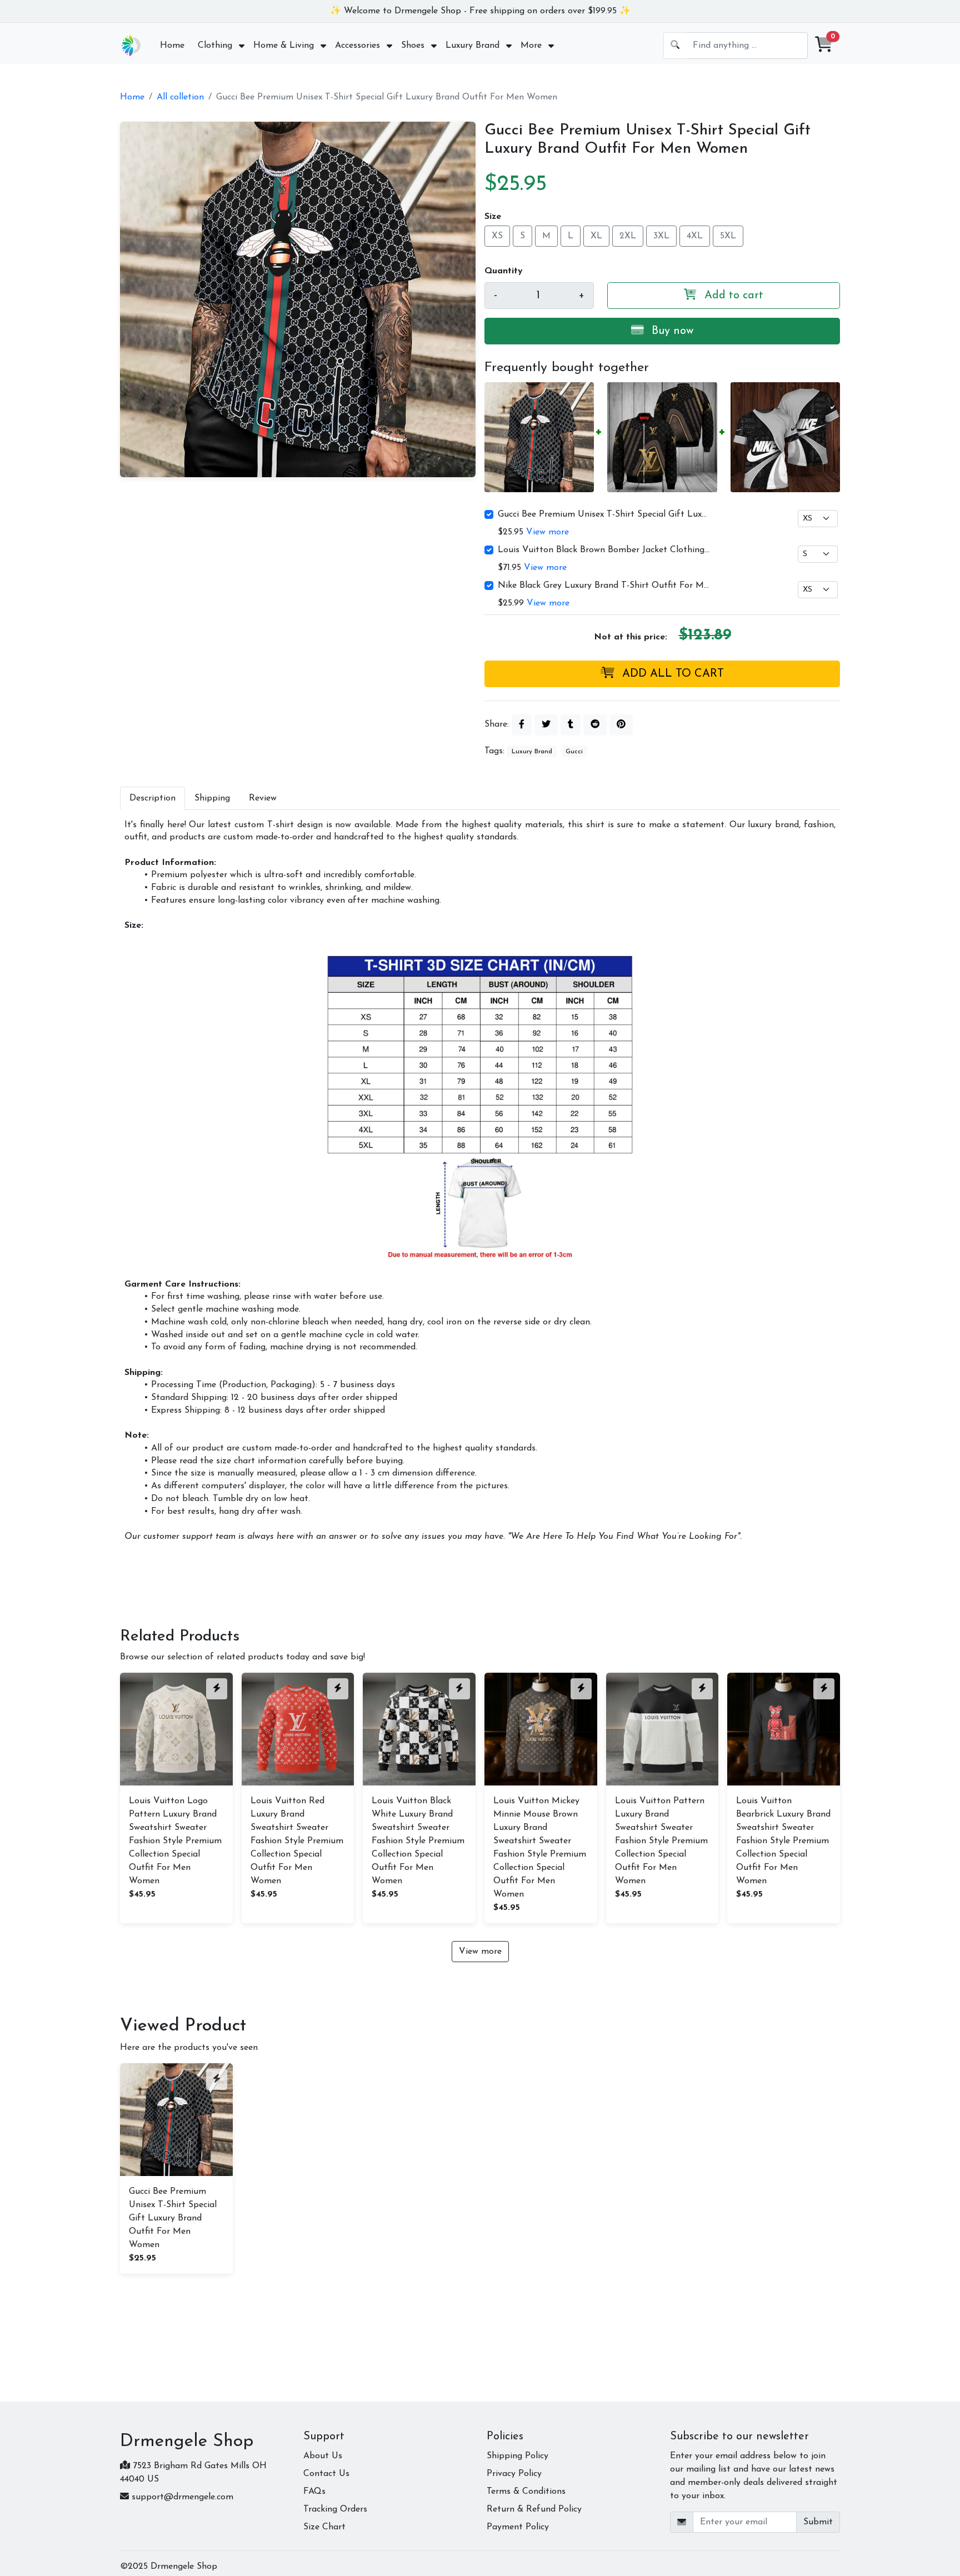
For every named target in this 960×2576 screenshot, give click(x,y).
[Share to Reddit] (595, 725)
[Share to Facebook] (522, 725)
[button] (824, 46)
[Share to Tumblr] (571, 725)
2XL (628, 236)
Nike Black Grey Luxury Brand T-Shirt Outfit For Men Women (604, 586)
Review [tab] (263, 798)
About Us (323, 2456)
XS (497, 236)
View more (547, 532)
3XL (661, 236)
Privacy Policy (514, 2474)
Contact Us (326, 2474)
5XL (728, 236)
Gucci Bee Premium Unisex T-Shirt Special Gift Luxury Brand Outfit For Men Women (604, 514)
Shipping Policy (517, 2456)
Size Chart (324, 2527)
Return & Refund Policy (534, 2509)
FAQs (314, 2492)
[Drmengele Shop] (131, 46)
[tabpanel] (480, 1181)
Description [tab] (152, 798)
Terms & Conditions (526, 2492)
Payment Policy (518, 2527)
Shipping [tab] (212, 798)
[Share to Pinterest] (621, 725)
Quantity (504, 271)
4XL (695, 236)
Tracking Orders (335, 2509)
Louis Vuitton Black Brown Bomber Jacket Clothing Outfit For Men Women (604, 550)
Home (132, 97)
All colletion (180, 97)
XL (596, 236)
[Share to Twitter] (546, 725)
